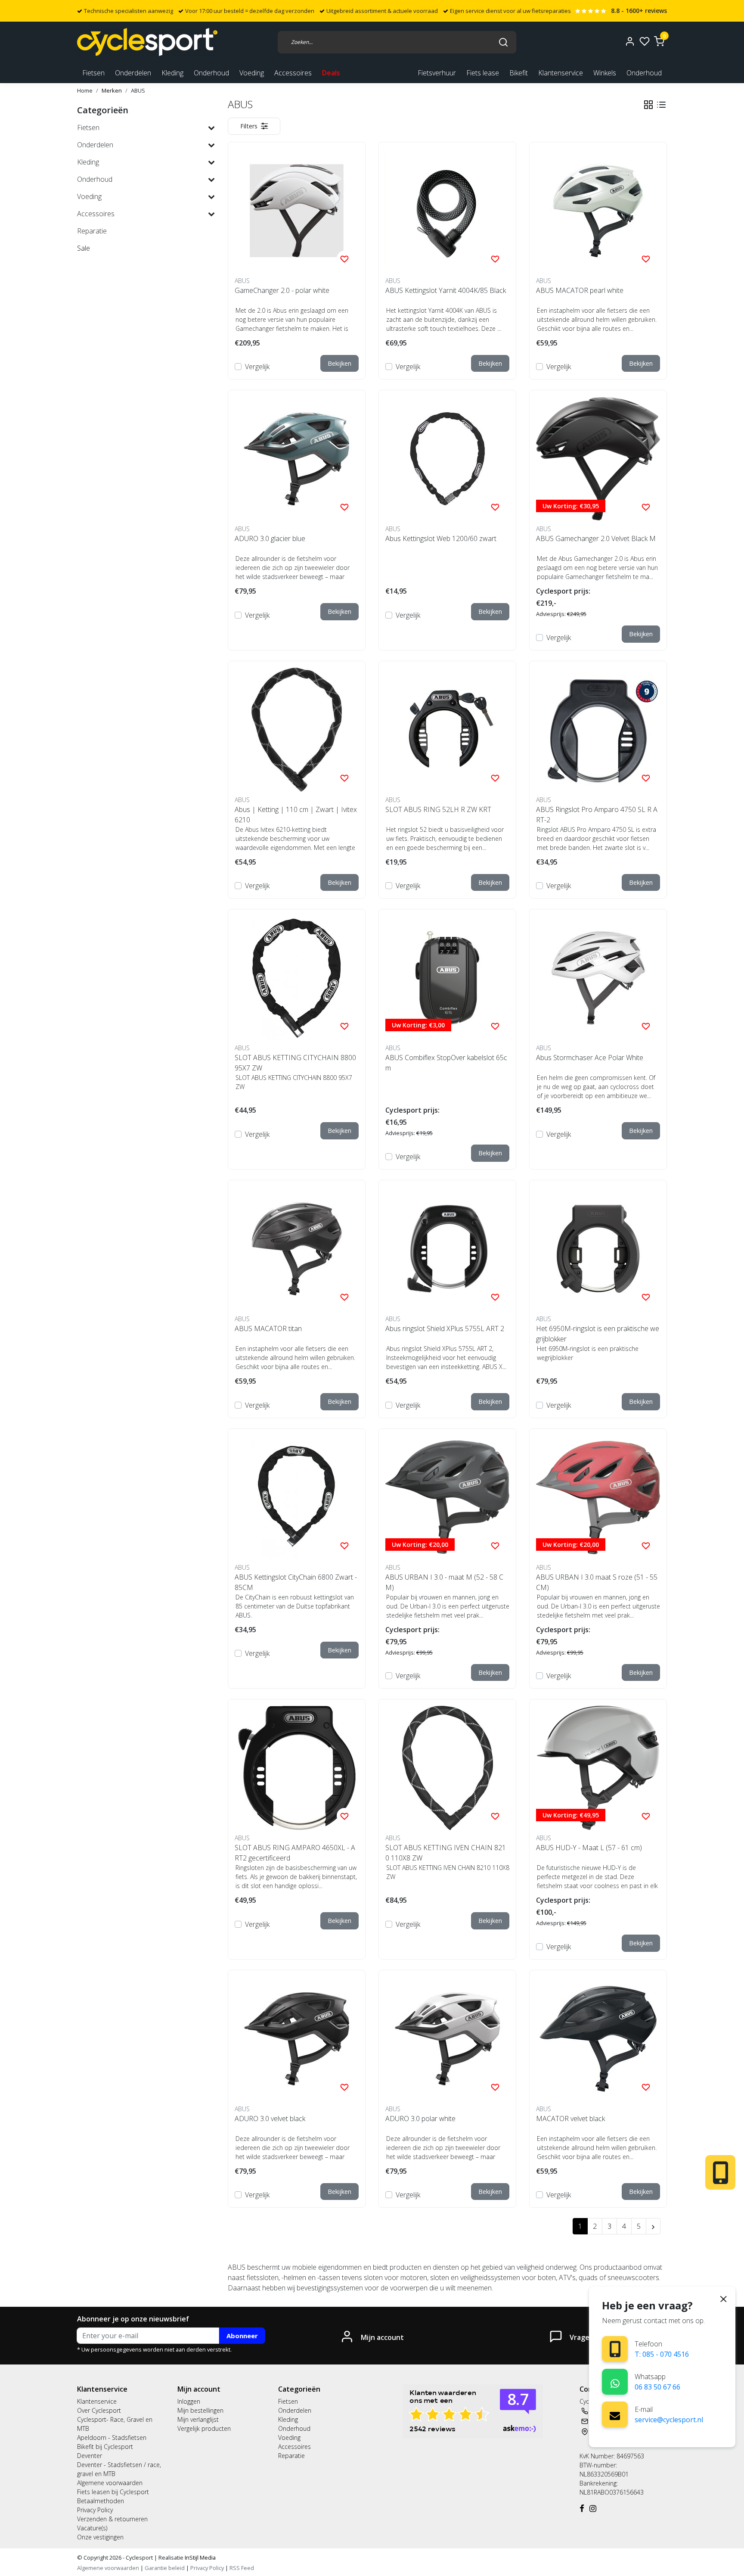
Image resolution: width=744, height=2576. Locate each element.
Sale (84, 248)
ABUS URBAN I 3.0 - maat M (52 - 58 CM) (444, 1582)
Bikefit (519, 73)
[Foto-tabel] (648, 105)
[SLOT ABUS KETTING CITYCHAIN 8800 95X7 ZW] (297, 978)
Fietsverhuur (437, 73)
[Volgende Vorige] (653, 2226)
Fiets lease (483, 73)
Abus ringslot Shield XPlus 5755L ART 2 (445, 1328)
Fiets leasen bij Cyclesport (113, 2492)
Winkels (605, 73)
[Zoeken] (503, 42)
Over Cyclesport (99, 2410)
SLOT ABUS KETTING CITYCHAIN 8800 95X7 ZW (295, 1063)
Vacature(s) (92, 2528)
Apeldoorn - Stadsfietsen (112, 2438)
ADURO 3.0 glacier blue (270, 538)
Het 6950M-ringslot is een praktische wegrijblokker (598, 1334)
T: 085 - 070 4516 (662, 2354)
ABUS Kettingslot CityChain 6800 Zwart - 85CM (296, 1582)
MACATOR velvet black (570, 2119)
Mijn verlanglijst (198, 2419)
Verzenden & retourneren (112, 2519)
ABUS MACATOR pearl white (580, 290)
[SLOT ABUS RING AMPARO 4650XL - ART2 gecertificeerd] (297, 1768)
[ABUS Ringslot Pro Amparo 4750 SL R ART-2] (598, 730)
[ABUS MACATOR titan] (297, 1249)
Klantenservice (561, 73)
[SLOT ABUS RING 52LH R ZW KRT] (447, 730)
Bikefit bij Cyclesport (105, 2447)
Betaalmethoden (101, 2501)
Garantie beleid (165, 2568)
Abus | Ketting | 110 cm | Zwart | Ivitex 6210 (296, 815)
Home (85, 90)
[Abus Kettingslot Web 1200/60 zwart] (447, 459)
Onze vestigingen (100, 2537)
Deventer (90, 2456)
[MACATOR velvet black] (598, 2039)
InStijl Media (200, 2557)
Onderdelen (295, 2410)
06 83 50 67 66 (657, 2387)
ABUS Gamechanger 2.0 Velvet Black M (596, 538)
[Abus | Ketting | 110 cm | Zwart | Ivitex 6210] (297, 730)
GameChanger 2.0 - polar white (282, 290)
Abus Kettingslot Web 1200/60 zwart (441, 538)
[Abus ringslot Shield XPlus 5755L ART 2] (447, 1249)
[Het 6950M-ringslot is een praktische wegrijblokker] (598, 1249)
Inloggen (189, 2401)
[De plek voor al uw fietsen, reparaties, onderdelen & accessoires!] (147, 42)
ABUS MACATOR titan (268, 1328)
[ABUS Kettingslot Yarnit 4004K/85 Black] (447, 211)
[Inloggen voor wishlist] (344, 258)
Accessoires (294, 2447)
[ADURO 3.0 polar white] (447, 2039)
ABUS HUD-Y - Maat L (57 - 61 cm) (589, 1848)
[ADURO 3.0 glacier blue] (297, 459)
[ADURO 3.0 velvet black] (297, 2039)
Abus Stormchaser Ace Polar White (590, 1058)
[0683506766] (615, 2382)
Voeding (289, 2438)
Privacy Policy (95, 2510)
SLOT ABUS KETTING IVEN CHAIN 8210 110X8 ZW (446, 1853)
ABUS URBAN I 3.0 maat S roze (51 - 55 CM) (597, 1582)
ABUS (138, 90)
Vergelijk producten (204, 2428)
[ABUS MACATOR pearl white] (598, 211)
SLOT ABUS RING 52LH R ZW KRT (438, 809)
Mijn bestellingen (200, 2410)
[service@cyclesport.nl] (615, 2414)
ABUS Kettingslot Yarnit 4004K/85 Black (446, 290)
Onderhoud (644, 73)
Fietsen (288, 2401)
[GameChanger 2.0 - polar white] (297, 211)
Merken (112, 90)
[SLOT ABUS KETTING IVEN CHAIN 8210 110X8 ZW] (447, 1768)
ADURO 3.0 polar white (420, 2119)
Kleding (288, 2419)
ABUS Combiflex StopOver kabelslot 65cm (446, 1063)
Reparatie (291, 2456)
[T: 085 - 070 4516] (615, 2349)
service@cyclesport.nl (669, 2420)
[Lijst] (661, 105)
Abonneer (242, 2336)
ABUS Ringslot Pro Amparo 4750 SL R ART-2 (597, 815)
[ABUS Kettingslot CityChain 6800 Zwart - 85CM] (297, 1497)
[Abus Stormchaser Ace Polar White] (598, 978)
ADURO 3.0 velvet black (270, 2119)
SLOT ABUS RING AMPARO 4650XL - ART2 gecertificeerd (295, 1853)
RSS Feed (242, 2568)
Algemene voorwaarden (110, 2483)
